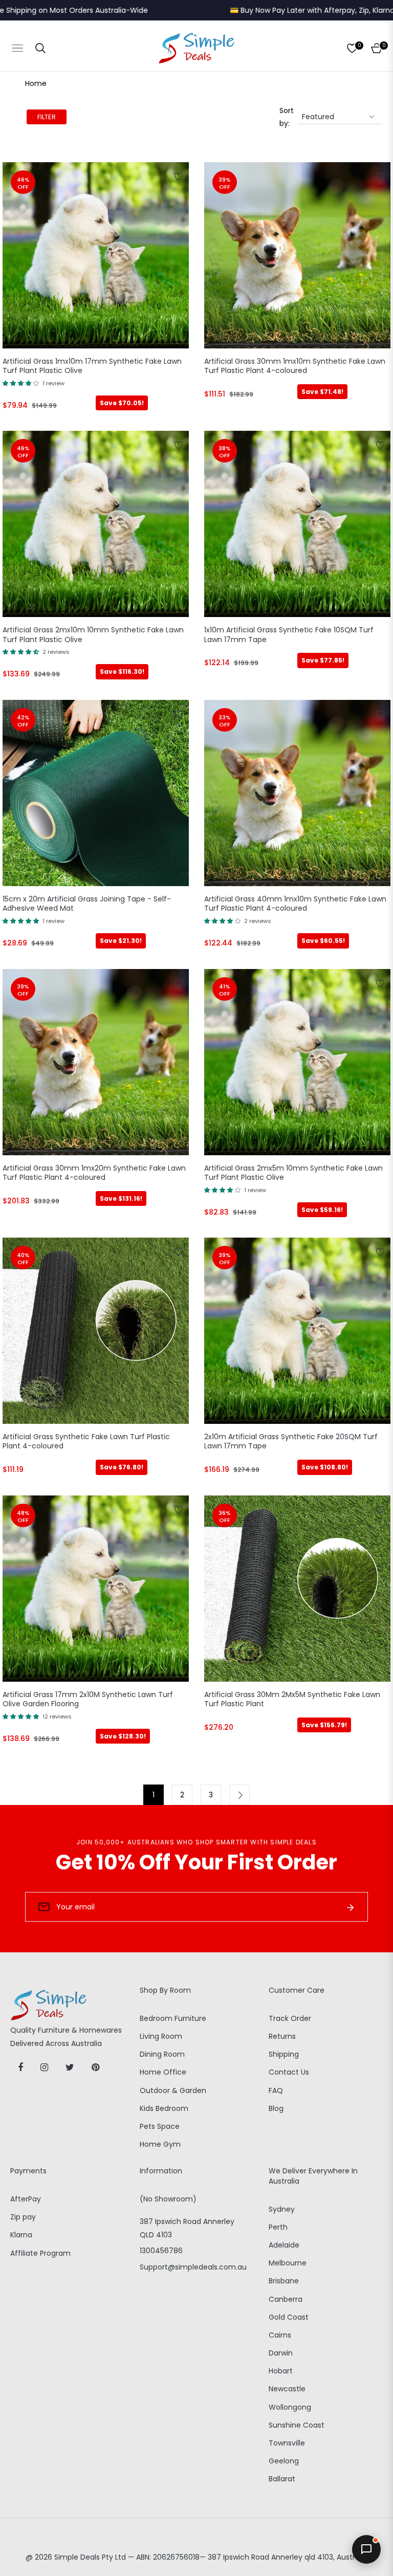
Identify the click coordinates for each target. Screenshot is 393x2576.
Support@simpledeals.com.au (193, 2267)
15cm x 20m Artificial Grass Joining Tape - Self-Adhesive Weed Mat (87, 904)
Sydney (282, 2209)
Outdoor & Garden (173, 2090)
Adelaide (284, 2245)
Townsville (287, 2443)
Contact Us (289, 2072)
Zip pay (23, 2217)
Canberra (286, 2299)
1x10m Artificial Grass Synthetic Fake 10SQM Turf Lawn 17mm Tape (289, 635)
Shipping (284, 2054)
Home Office (163, 2072)
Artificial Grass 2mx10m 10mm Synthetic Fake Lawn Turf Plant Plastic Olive (93, 635)
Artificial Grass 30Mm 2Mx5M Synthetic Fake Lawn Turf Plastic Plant (292, 1699)
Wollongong (290, 2407)
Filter (47, 117)
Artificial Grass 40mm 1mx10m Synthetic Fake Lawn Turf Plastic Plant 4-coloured (295, 904)
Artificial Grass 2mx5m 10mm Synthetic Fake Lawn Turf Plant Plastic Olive (293, 1173)
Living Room (161, 2036)
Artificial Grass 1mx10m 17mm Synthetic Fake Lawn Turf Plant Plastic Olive (92, 366)
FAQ (276, 2090)
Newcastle (287, 2389)
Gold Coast (289, 2317)
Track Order (290, 2018)
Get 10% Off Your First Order (196, 1862)
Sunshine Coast (297, 2425)
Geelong (284, 2461)
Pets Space (160, 2126)
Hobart (281, 2371)
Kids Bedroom (164, 2108)
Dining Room (162, 2054)
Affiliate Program (40, 2253)
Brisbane (284, 2281)
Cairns (280, 2335)
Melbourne (288, 2263)
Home (36, 83)
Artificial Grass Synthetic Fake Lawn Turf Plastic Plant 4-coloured (86, 1441)
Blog (276, 2108)
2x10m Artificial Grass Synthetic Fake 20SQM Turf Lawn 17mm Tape (291, 1441)
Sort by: (287, 117)
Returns (282, 2036)
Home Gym (160, 2144)
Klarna (21, 2235)
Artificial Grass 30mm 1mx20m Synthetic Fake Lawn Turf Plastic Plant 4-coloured (94, 1173)
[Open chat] (366, 2549)
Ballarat (282, 2479)
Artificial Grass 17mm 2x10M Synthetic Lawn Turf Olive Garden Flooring (88, 1699)
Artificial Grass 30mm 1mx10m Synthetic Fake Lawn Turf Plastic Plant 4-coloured (295, 366)
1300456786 (161, 2251)
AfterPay (26, 2199)
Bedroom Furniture (173, 2018)
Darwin (281, 2353)
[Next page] (239, 1795)
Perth (278, 2227)
